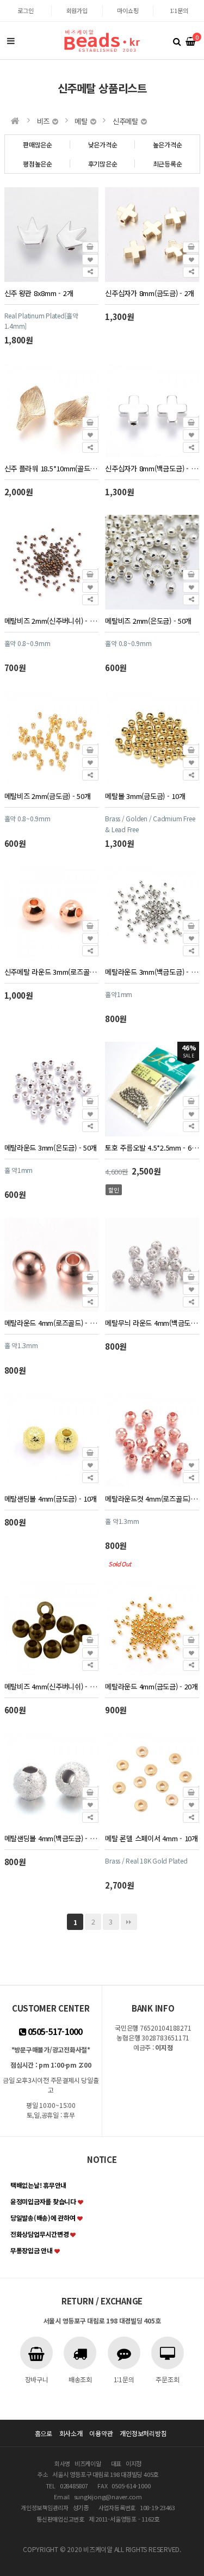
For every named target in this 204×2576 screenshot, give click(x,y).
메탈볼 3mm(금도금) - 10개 (145, 796)
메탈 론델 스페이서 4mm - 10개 (152, 1838)
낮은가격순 (103, 145)
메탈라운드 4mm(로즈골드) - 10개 (51, 1323)
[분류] (11, 41)
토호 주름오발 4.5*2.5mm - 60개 (152, 1148)
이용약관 (101, 2433)
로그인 (25, 10)
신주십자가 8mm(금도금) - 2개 (150, 293)
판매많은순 (38, 145)
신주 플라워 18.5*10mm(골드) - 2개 (51, 468)
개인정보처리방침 (143, 2433)
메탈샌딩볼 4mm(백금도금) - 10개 (51, 1838)
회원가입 (77, 10)
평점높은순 (38, 164)
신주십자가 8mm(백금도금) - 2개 (152, 468)
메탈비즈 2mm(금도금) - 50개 (48, 796)
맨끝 (129, 1922)
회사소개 (71, 2433)
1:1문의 (179, 10)
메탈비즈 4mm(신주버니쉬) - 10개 (51, 1686)
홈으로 (44, 2433)
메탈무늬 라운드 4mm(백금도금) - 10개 (152, 1323)
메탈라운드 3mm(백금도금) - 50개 (152, 972)
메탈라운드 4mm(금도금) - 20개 (152, 1686)
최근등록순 (168, 164)
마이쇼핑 (128, 10)
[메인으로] (15, 121)
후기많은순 (103, 164)
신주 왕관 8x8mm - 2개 (39, 293)
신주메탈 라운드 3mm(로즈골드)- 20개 (51, 972)
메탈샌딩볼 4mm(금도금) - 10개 (51, 1499)
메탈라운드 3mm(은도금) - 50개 (51, 1148)
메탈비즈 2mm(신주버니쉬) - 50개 (51, 621)
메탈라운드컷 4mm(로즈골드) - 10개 (152, 1499)
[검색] (177, 41)
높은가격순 (168, 145)
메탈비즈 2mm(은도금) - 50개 (148, 621)
